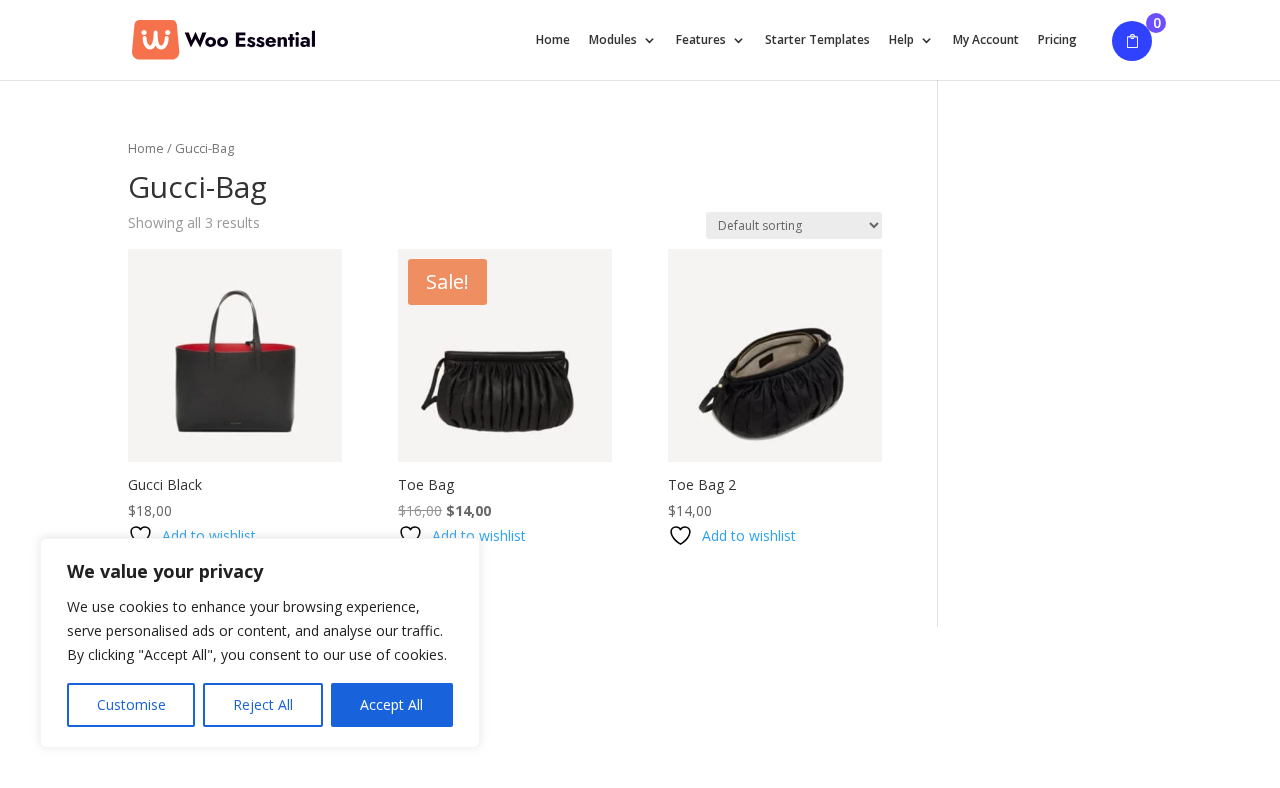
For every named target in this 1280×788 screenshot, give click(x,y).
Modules (613, 40)
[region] (260, 643)
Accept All (391, 704)
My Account (986, 40)
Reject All (263, 704)
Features (701, 40)
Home (553, 40)
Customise (131, 704)
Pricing (1057, 40)
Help (901, 40)
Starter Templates (817, 40)
